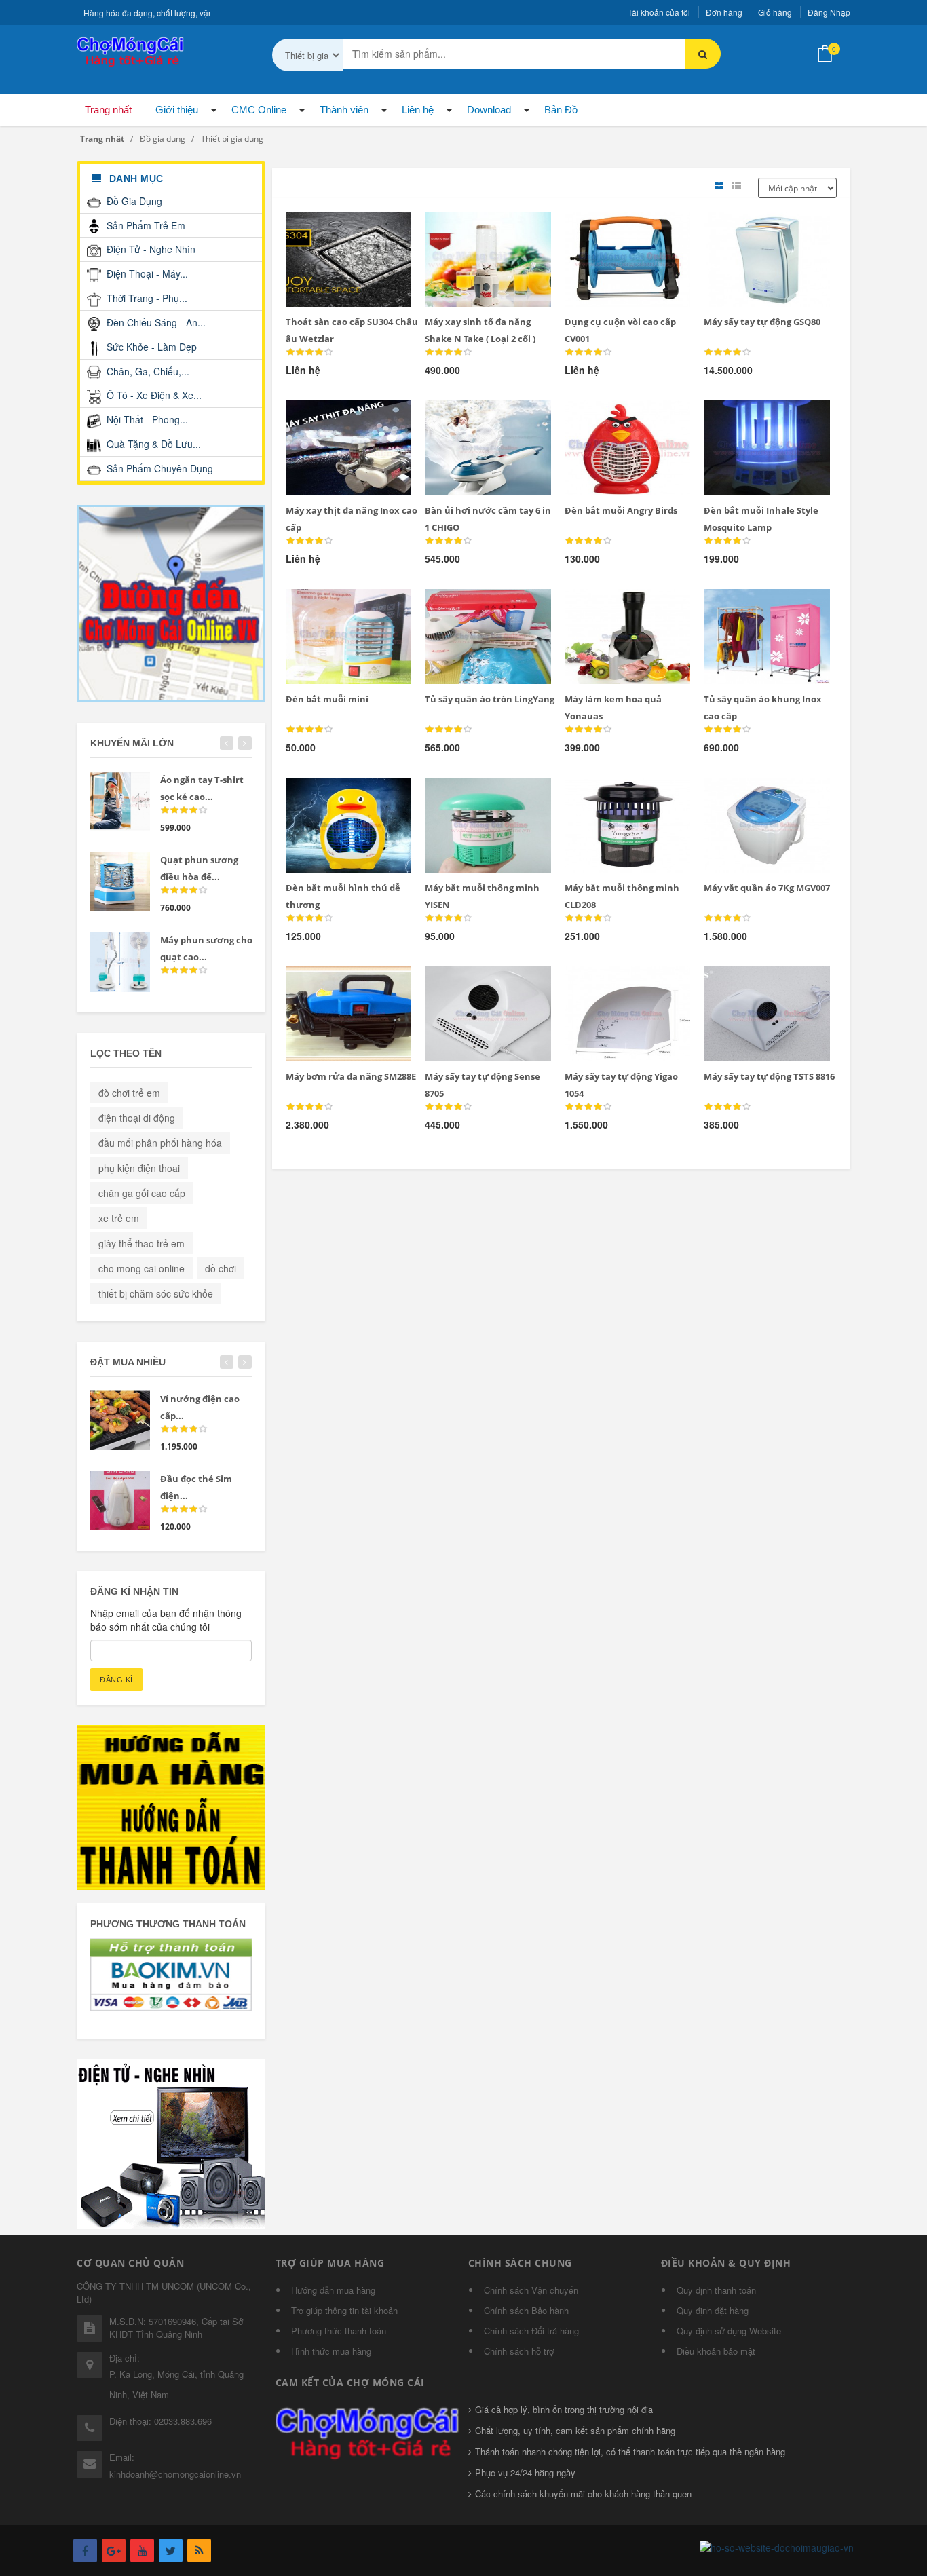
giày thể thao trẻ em (141, 1243)
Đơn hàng (724, 12)
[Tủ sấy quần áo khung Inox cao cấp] (744, 605)
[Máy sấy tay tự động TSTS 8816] (744, 983)
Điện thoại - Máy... (146, 273)
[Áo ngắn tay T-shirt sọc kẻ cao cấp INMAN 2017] (120, 801)
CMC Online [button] (259, 110)
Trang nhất (108, 110)
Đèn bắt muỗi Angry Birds (621, 510)
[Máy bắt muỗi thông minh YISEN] (465, 794)
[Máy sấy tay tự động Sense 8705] (465, 983)
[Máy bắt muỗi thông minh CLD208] (605, 794)
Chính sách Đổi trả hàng (531, 2331)
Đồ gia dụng (133, 201)
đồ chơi (221, 1268)
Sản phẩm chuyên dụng (158, 468)
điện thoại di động (137, 1118)
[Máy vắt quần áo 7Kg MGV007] (744, 794)
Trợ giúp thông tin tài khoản (344, 2310)
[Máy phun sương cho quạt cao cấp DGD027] (120, 962)
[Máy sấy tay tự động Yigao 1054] (605, 983)
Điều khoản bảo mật (716, 2351)
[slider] (309, 352)
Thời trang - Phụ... (146, 298)
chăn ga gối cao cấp (142, 1193)
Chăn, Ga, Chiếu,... (147, 371)
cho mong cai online (141, 1268)
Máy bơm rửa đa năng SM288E (351, 1076)
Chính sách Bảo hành (526, 2310)
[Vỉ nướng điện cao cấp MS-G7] (120, 1420)
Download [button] (489, 110)
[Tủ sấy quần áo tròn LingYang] (465, 605)
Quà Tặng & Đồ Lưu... (152, 444)
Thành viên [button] (344, 110)
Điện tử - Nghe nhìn (150, 249)
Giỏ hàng (775, 12)
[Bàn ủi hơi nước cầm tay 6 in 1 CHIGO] (465, 417)
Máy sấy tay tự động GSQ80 (762, 322)
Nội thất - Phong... (146, 419)
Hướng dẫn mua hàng (333, 2290)
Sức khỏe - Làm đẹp (150, 347)
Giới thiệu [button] (177, 110)
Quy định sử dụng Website (729, 2331)
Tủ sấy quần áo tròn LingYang (490, 699)
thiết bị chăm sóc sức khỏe (156, 1293)
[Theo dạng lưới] (721, 186)
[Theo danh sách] (738, 186)
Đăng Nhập (829, 12)
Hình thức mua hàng (331, 2351)
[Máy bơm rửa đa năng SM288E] (325, 983)
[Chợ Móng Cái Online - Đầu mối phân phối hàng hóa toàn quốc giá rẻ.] (131, 50)
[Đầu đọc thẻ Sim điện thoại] (120, 1500)
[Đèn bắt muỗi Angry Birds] (605, 417)
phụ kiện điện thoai (139, 1168)
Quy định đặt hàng (713, 2310)
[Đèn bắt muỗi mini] (325, 605)
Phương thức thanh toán (339, 2331)
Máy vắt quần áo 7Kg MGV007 (767, 888)
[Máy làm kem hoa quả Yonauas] (605, 605)
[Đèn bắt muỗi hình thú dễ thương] (325, 794)
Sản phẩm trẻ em (145, 225)
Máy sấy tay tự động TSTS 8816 (769, 1076)
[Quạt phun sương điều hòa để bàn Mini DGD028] (120, 882)
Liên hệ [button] (418, 110)
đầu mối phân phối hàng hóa (160, 1143)
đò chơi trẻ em (129, 1093)
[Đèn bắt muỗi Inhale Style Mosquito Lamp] (744, 417)
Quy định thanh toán (716, 2290)
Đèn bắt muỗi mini (327, 699)
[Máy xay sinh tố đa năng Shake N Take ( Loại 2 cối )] (465, 228)
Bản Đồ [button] (561, 110)
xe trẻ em (119, 1218)
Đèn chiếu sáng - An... (155, 322)
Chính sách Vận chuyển (531, 2290)
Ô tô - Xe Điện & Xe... (153, 395)
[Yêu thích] (325, 229)
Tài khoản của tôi (659, 12)
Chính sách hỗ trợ (519, 2351)
